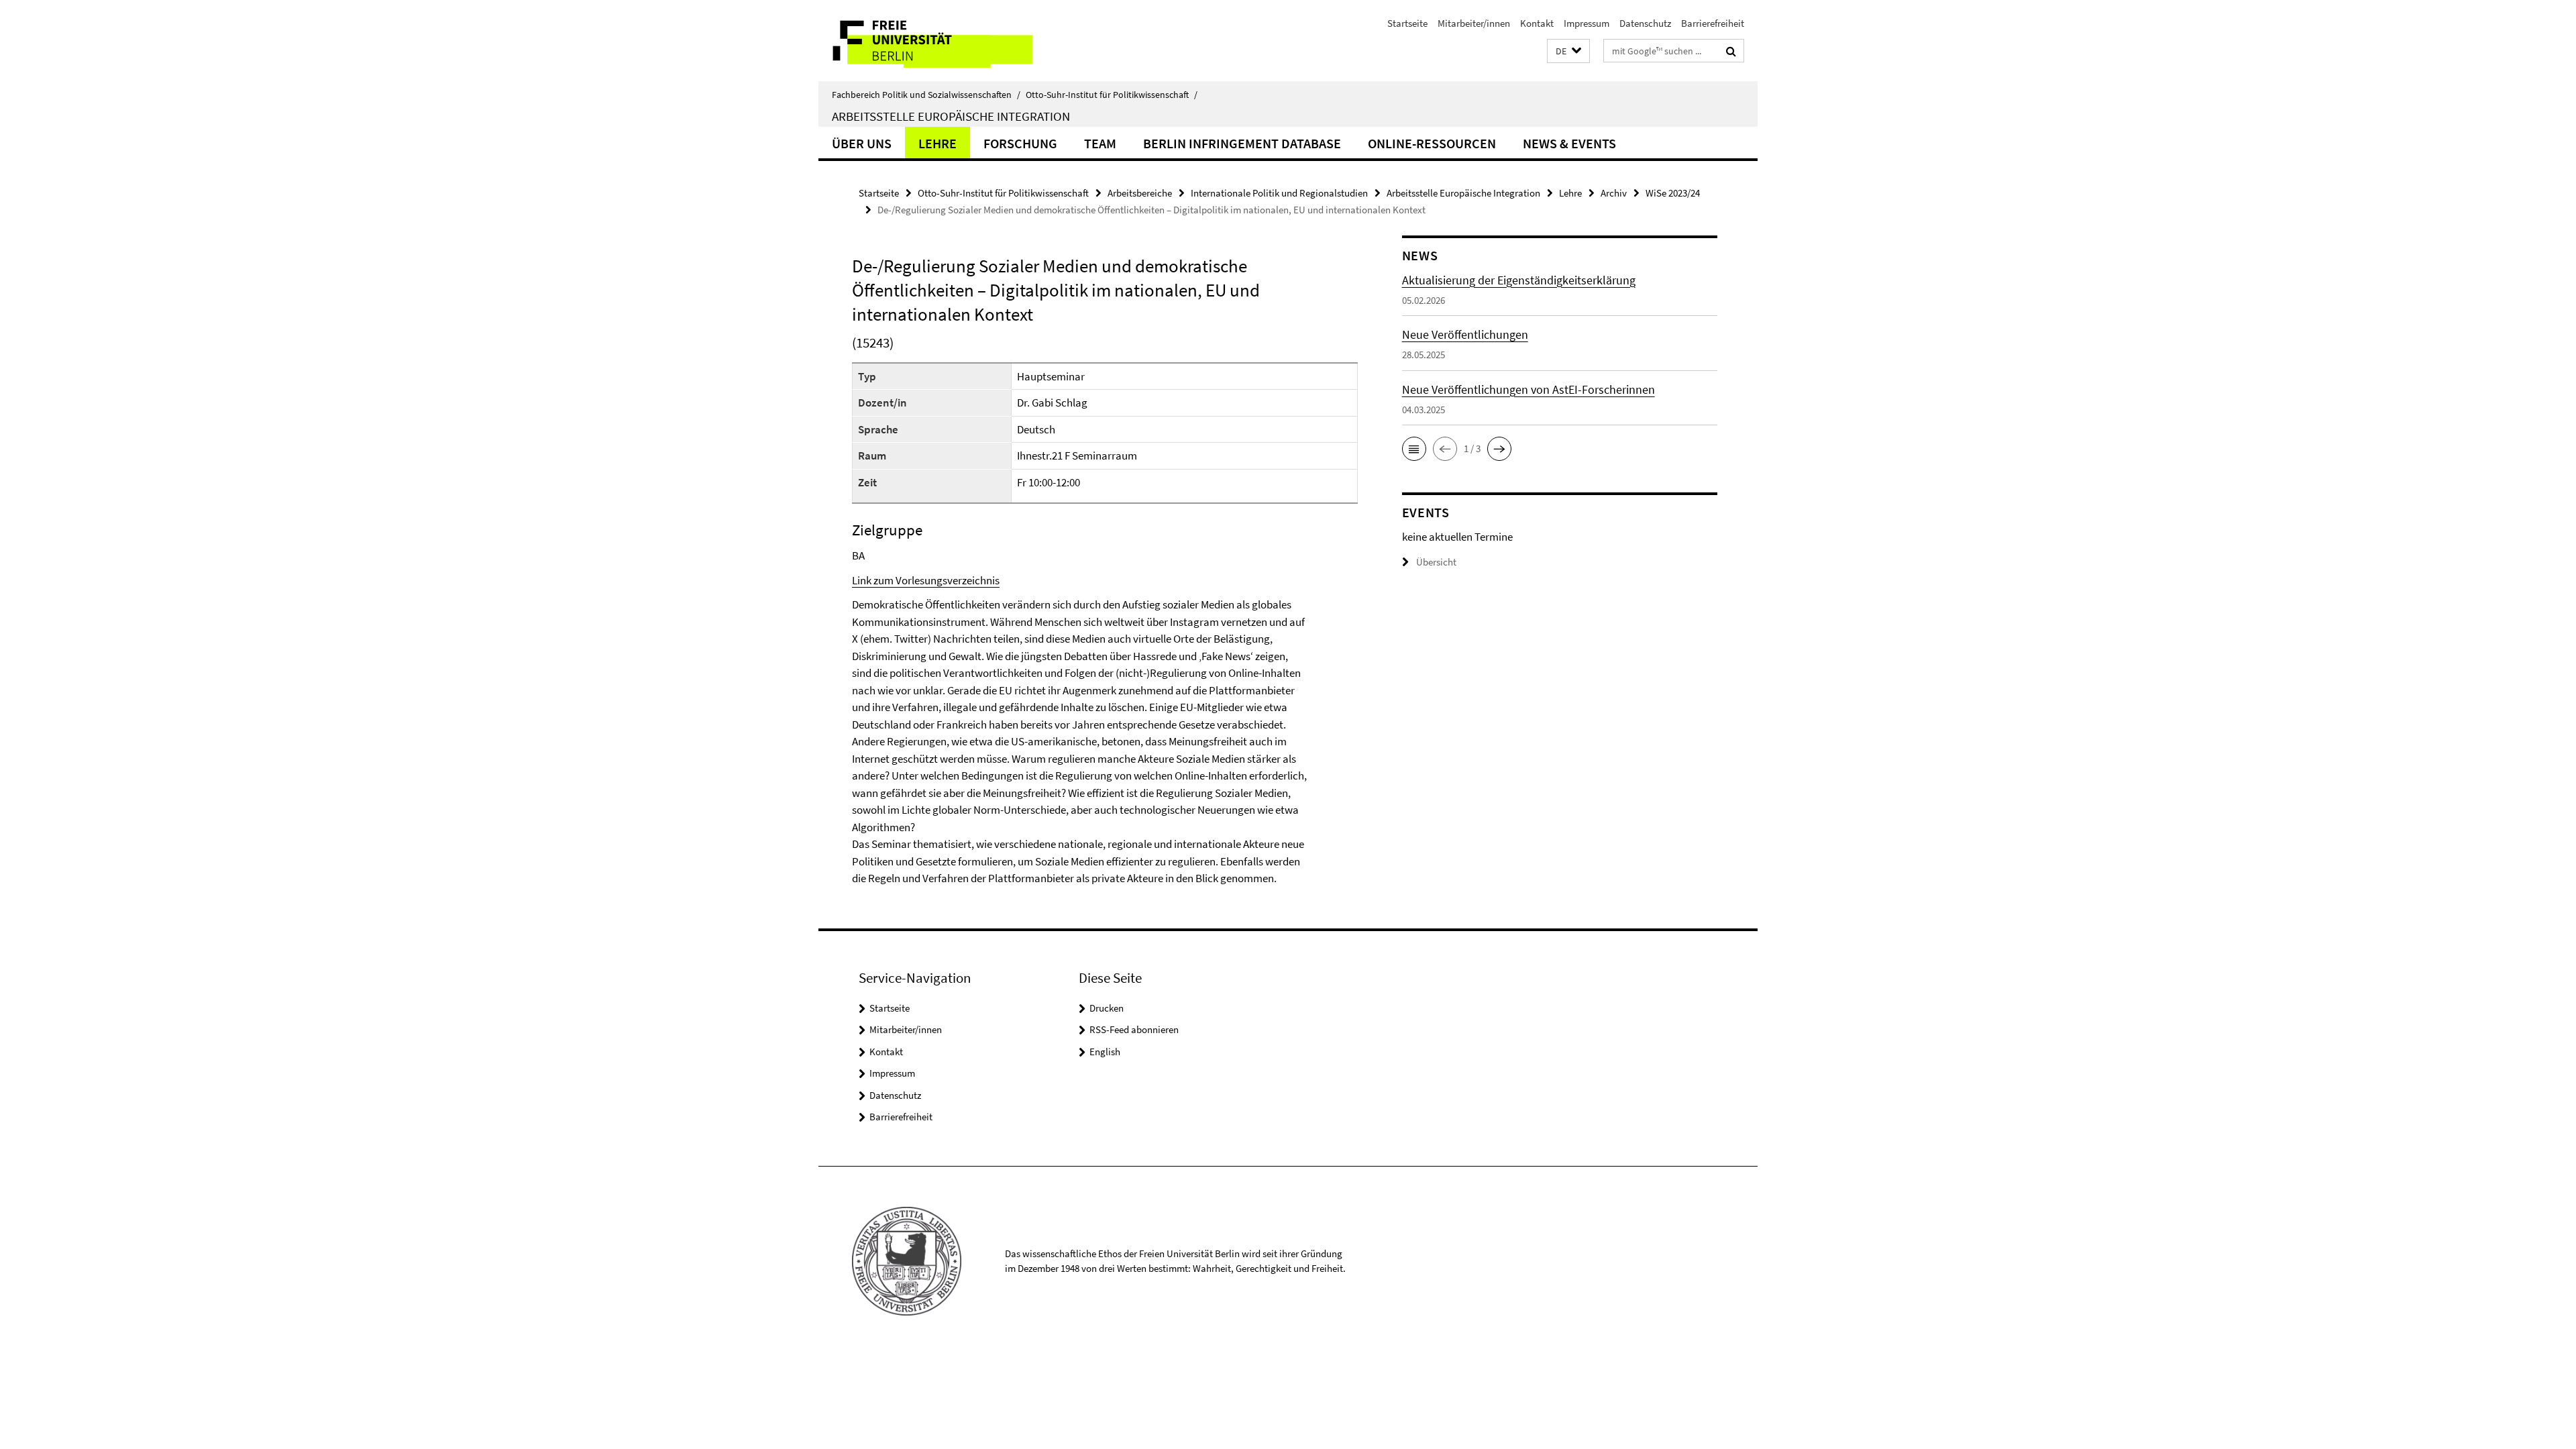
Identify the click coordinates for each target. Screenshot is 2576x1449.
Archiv (1614, 193)
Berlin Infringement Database (1242, 143)
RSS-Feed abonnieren (1134, 1029)
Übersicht (1436, 562)
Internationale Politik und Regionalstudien (1279, 193)
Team (1100, 143)
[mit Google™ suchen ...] (1731, 51)
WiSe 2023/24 (1673, 193)
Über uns (862, 143)
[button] (1568, 51)
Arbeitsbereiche (1140, 193)
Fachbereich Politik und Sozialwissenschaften (926, 95)
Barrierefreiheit (1713, 23)
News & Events (1569, 143)
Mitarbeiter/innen (1474, 23)
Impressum (1587, 23)
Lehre (937, 143)
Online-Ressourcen (1432, 143)
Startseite (1407, 23)
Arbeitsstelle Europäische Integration (951, 116)
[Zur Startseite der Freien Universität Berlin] (931, 41)
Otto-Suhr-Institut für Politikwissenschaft (1112, 95)
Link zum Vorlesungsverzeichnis (926, 580)
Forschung (1020, 143)
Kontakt (1537, 23)
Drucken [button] (1107, 1008)
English (1105, 1052)
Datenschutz (1645, 23)
